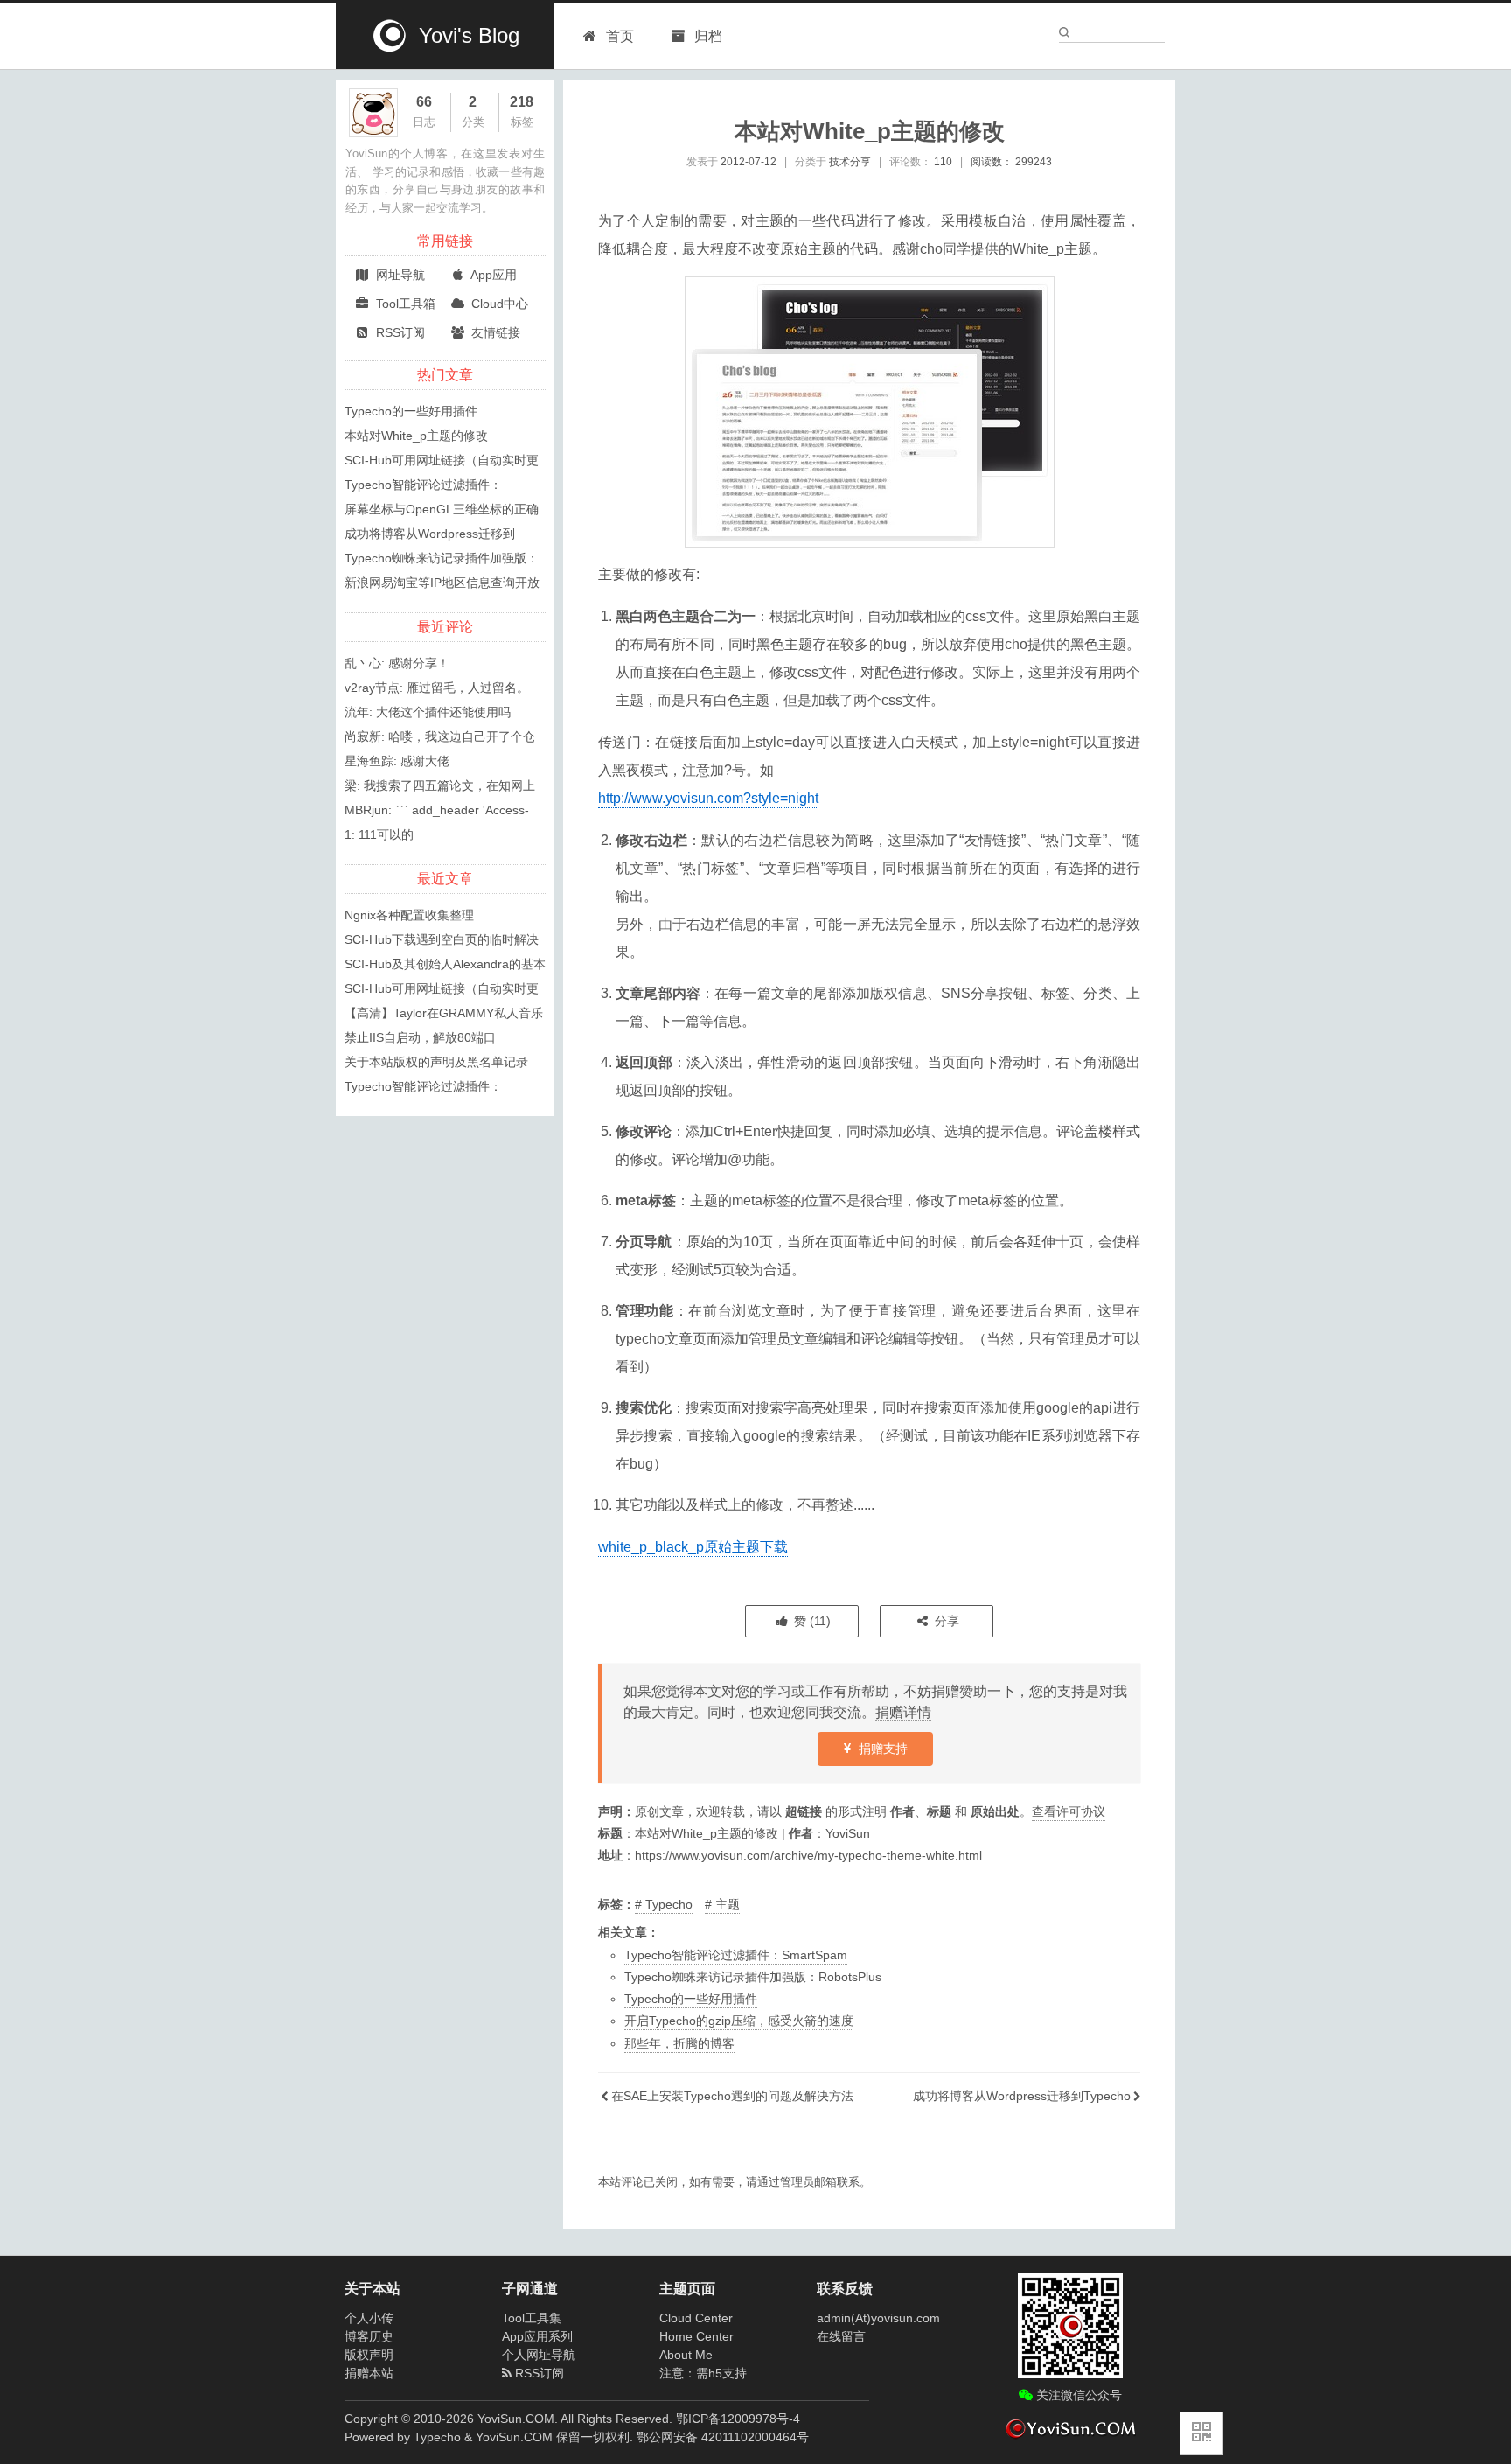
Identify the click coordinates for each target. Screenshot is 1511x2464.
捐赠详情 (903, 1712)
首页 (620, 36)
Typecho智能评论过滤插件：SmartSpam (736, 1955)
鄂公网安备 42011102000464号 (723, 2437)
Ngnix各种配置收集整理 (409, 915)
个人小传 (369, 2318)
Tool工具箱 (404, 304)
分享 (945, 1621)
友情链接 (494, 332)
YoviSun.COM (514, 2437)
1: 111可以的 (379, 834)
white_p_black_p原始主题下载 (693, 1547)
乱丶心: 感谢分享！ (397, 663)
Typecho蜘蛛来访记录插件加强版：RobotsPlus (753, 1977)
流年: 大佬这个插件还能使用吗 (428, 712)
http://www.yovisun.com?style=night (708, 798)
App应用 (492, 275)
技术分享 (850, 162)
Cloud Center (696, 2318)
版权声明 (369, 2355)
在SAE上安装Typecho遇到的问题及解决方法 (732, 2096)
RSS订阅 (399, 332)
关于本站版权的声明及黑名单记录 (436, 1062)
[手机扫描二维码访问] (1201, 2433)
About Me (686, 2355)
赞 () (811, 1621)
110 (943, 162)
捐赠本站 (369, 2373)
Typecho (669, 1904)
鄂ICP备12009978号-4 (738, 2419)
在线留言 (841, 2336)
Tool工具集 (532, 2318)
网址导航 (399, 275)
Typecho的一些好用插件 (691, 1999)
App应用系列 (537, 2336)
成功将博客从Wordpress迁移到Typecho (1022, 2096)
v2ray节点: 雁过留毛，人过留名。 (437, 688)
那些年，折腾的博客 (679, 2043)
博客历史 (369, 2336)
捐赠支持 (881, 1749)
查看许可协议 (1069, 1811)
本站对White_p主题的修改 (416, 436)
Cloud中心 (498, 304)
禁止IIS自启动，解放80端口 (420, 1037)
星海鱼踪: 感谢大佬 (397, 761)
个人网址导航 (539, 2355)
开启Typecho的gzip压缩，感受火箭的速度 (739, 2021)
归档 (707, 36)
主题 (728, 1904)
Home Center (696, 2336)
